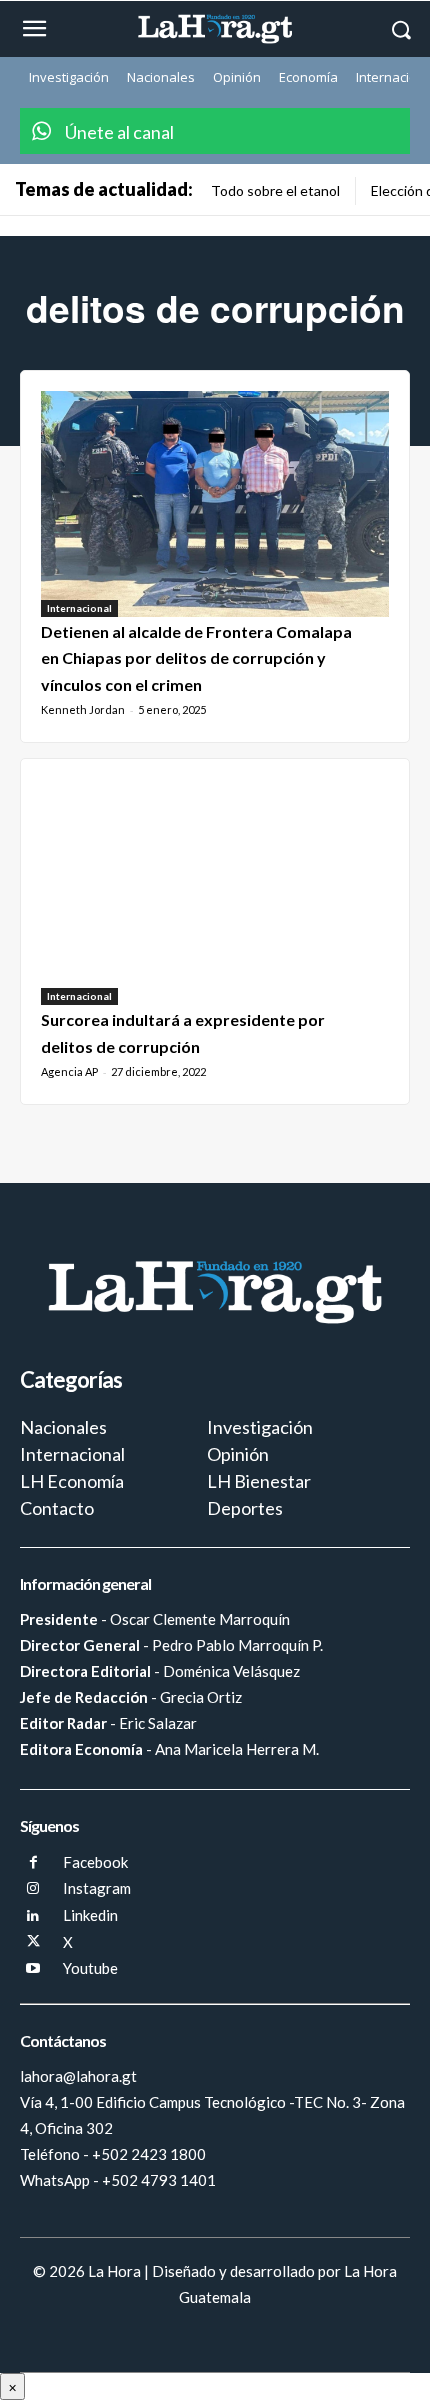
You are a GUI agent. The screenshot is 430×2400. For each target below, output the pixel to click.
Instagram (97, 1888)
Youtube (90, 1968)
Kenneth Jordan (83, 709)
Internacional (79, 608)
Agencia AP (69, 1071)
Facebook (95, 1862)
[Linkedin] (33, 1916)
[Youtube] (33, 1969)
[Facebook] (33, 1863)
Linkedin (90, 1915)
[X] (33, 1942)
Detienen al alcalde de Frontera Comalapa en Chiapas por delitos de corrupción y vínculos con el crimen (196, 658)
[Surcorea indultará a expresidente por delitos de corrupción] (215, 892)
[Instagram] (33, 1889)
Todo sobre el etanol (275, 190)
